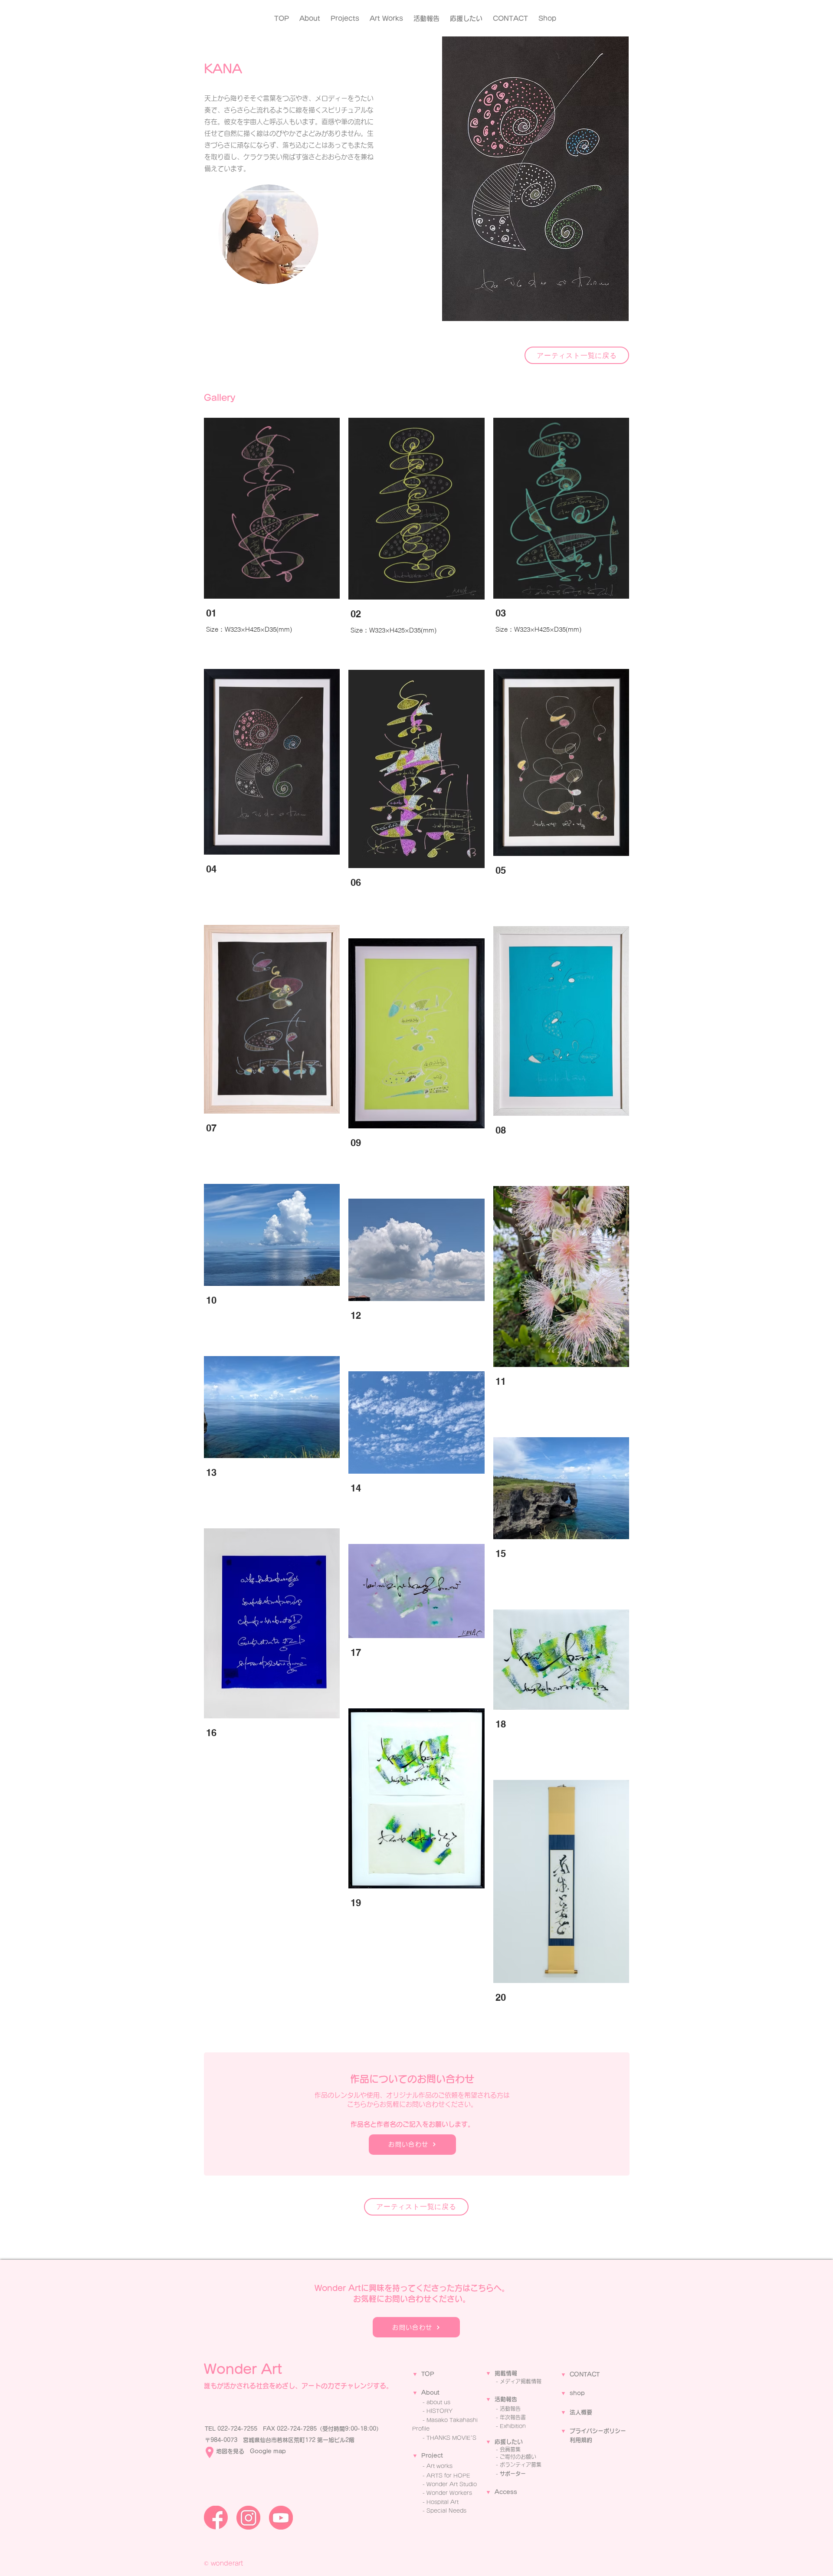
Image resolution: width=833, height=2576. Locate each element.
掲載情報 (506, 2373)
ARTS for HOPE (448, 2475)
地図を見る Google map (251, 2451)
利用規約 (581, 2440)
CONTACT (585, 2374)
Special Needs (446, 2510)
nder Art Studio (456, 2484)
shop (577, 2393)
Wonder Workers (449, 2493)
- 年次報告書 (511, 2417)
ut (437, 2393)
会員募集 (510, 2449)
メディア (510, 2381)
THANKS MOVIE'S (451, 2438)
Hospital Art (443, 2502)
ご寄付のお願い (518, 2457)
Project (432, 2456)
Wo (431, 2484)
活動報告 (506, 2399)
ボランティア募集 (521, 2465)
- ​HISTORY (438, 2411)
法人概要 (581, 2412)
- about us (436, 2402)
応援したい (509, 2442)
